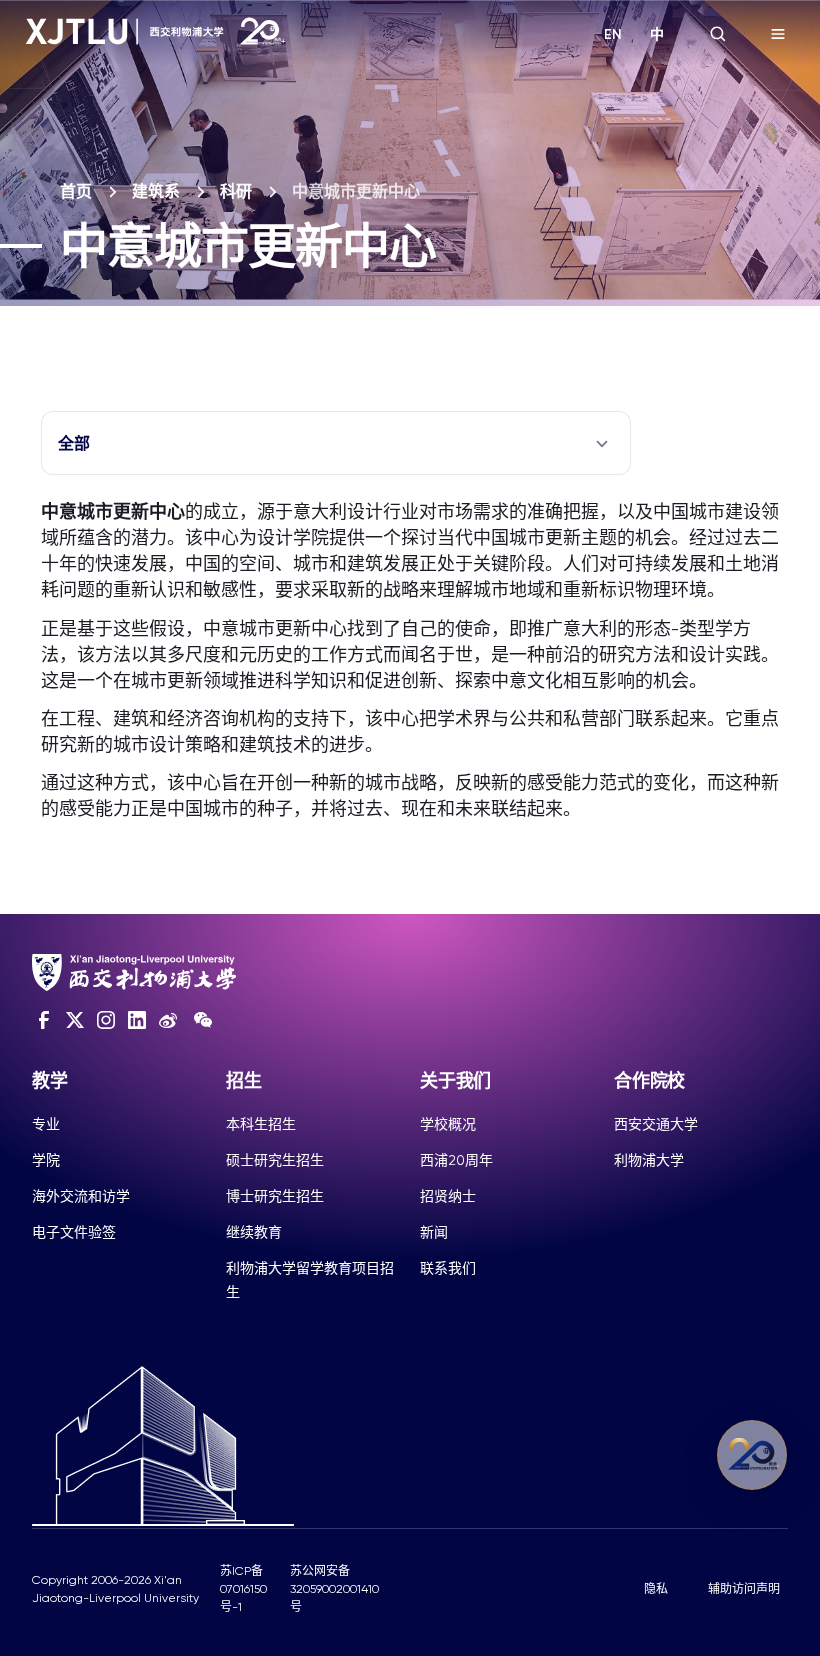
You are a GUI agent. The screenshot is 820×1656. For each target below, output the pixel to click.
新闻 (434, 1232)
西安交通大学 (656, 1124)
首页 (76, 191)
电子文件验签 (74, 1232)
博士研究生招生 (275, 1196)
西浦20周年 (456, 1160)
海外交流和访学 (81, 1196)
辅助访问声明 (744, 1589)
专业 (46, 1124)
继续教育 (254, 1232)
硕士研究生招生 (275, 1160)
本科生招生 (261, 1124)
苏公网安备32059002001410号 (334, 1589)
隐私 (656, 1589)
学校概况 (448, 1124)
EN (613, 34)
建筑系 (156, 191)
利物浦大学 (649, 1160)
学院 (46, 1160)
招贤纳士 (448, 1196)
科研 (236, 191)
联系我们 (448, 1268)
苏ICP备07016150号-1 (243, 1589)
